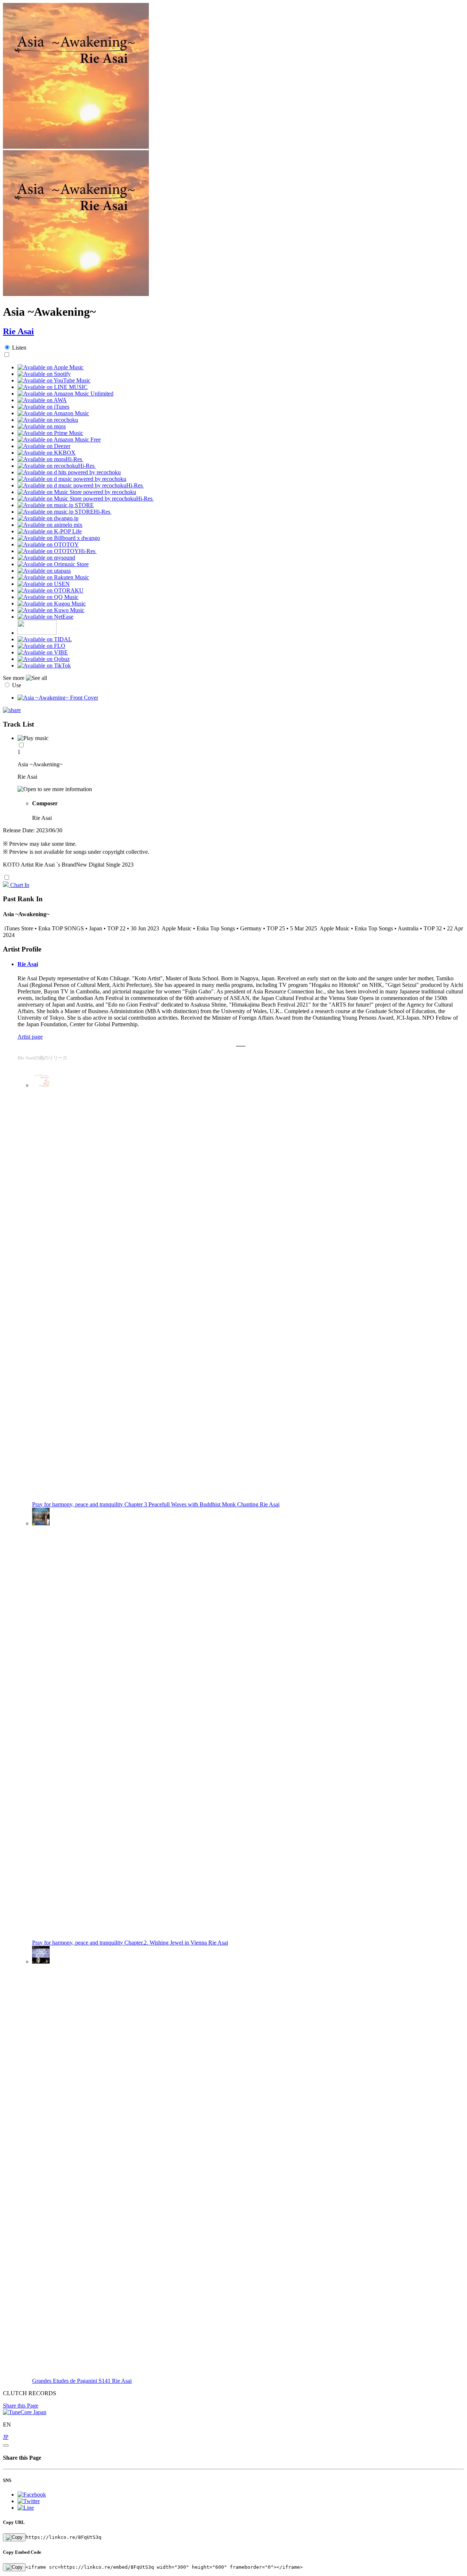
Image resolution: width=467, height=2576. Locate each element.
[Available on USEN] (44, 584)
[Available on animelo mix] (50, 525)
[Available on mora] (42, 426)
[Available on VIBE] (43, 652)
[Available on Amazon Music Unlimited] (65, 394)
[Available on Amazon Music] (53, 413)
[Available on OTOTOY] (48, 544)
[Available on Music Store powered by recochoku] (77, 492)
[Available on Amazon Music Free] (59, 439)
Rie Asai (18, 331)
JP (6, 2437)
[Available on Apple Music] (51, 367)
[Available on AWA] (42, 400)
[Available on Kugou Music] (52, 604)
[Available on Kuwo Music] (51, 610)
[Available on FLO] (41, 646)
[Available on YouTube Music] (54, 380)
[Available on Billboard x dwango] (59, 538)
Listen (19, 348)
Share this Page (21, 2406)
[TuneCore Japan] (25, 2412)
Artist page (30, 1037)
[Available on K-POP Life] (50, 531)
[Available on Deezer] (44, 446)
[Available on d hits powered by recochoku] (69, 472)
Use (17, 685)
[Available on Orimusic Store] (53, 564)
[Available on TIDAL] (45, 639)
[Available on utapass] (44, 571)
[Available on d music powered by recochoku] (72, 479)
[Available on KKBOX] (47, 453)
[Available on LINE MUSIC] (53, 387)
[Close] (6, 2445)
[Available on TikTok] (44, 666)
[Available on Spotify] (44, 374)
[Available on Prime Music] (50, 433)
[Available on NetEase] (45, 617)
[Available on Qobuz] (44, 659)
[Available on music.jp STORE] (56, 505)
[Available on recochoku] (48, 420)
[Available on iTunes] (43, 407)
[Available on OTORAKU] (51, 590)
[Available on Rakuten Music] (53, 577)
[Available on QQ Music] (48, 597)
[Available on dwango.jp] (48, 518)
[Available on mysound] (46, 558)
